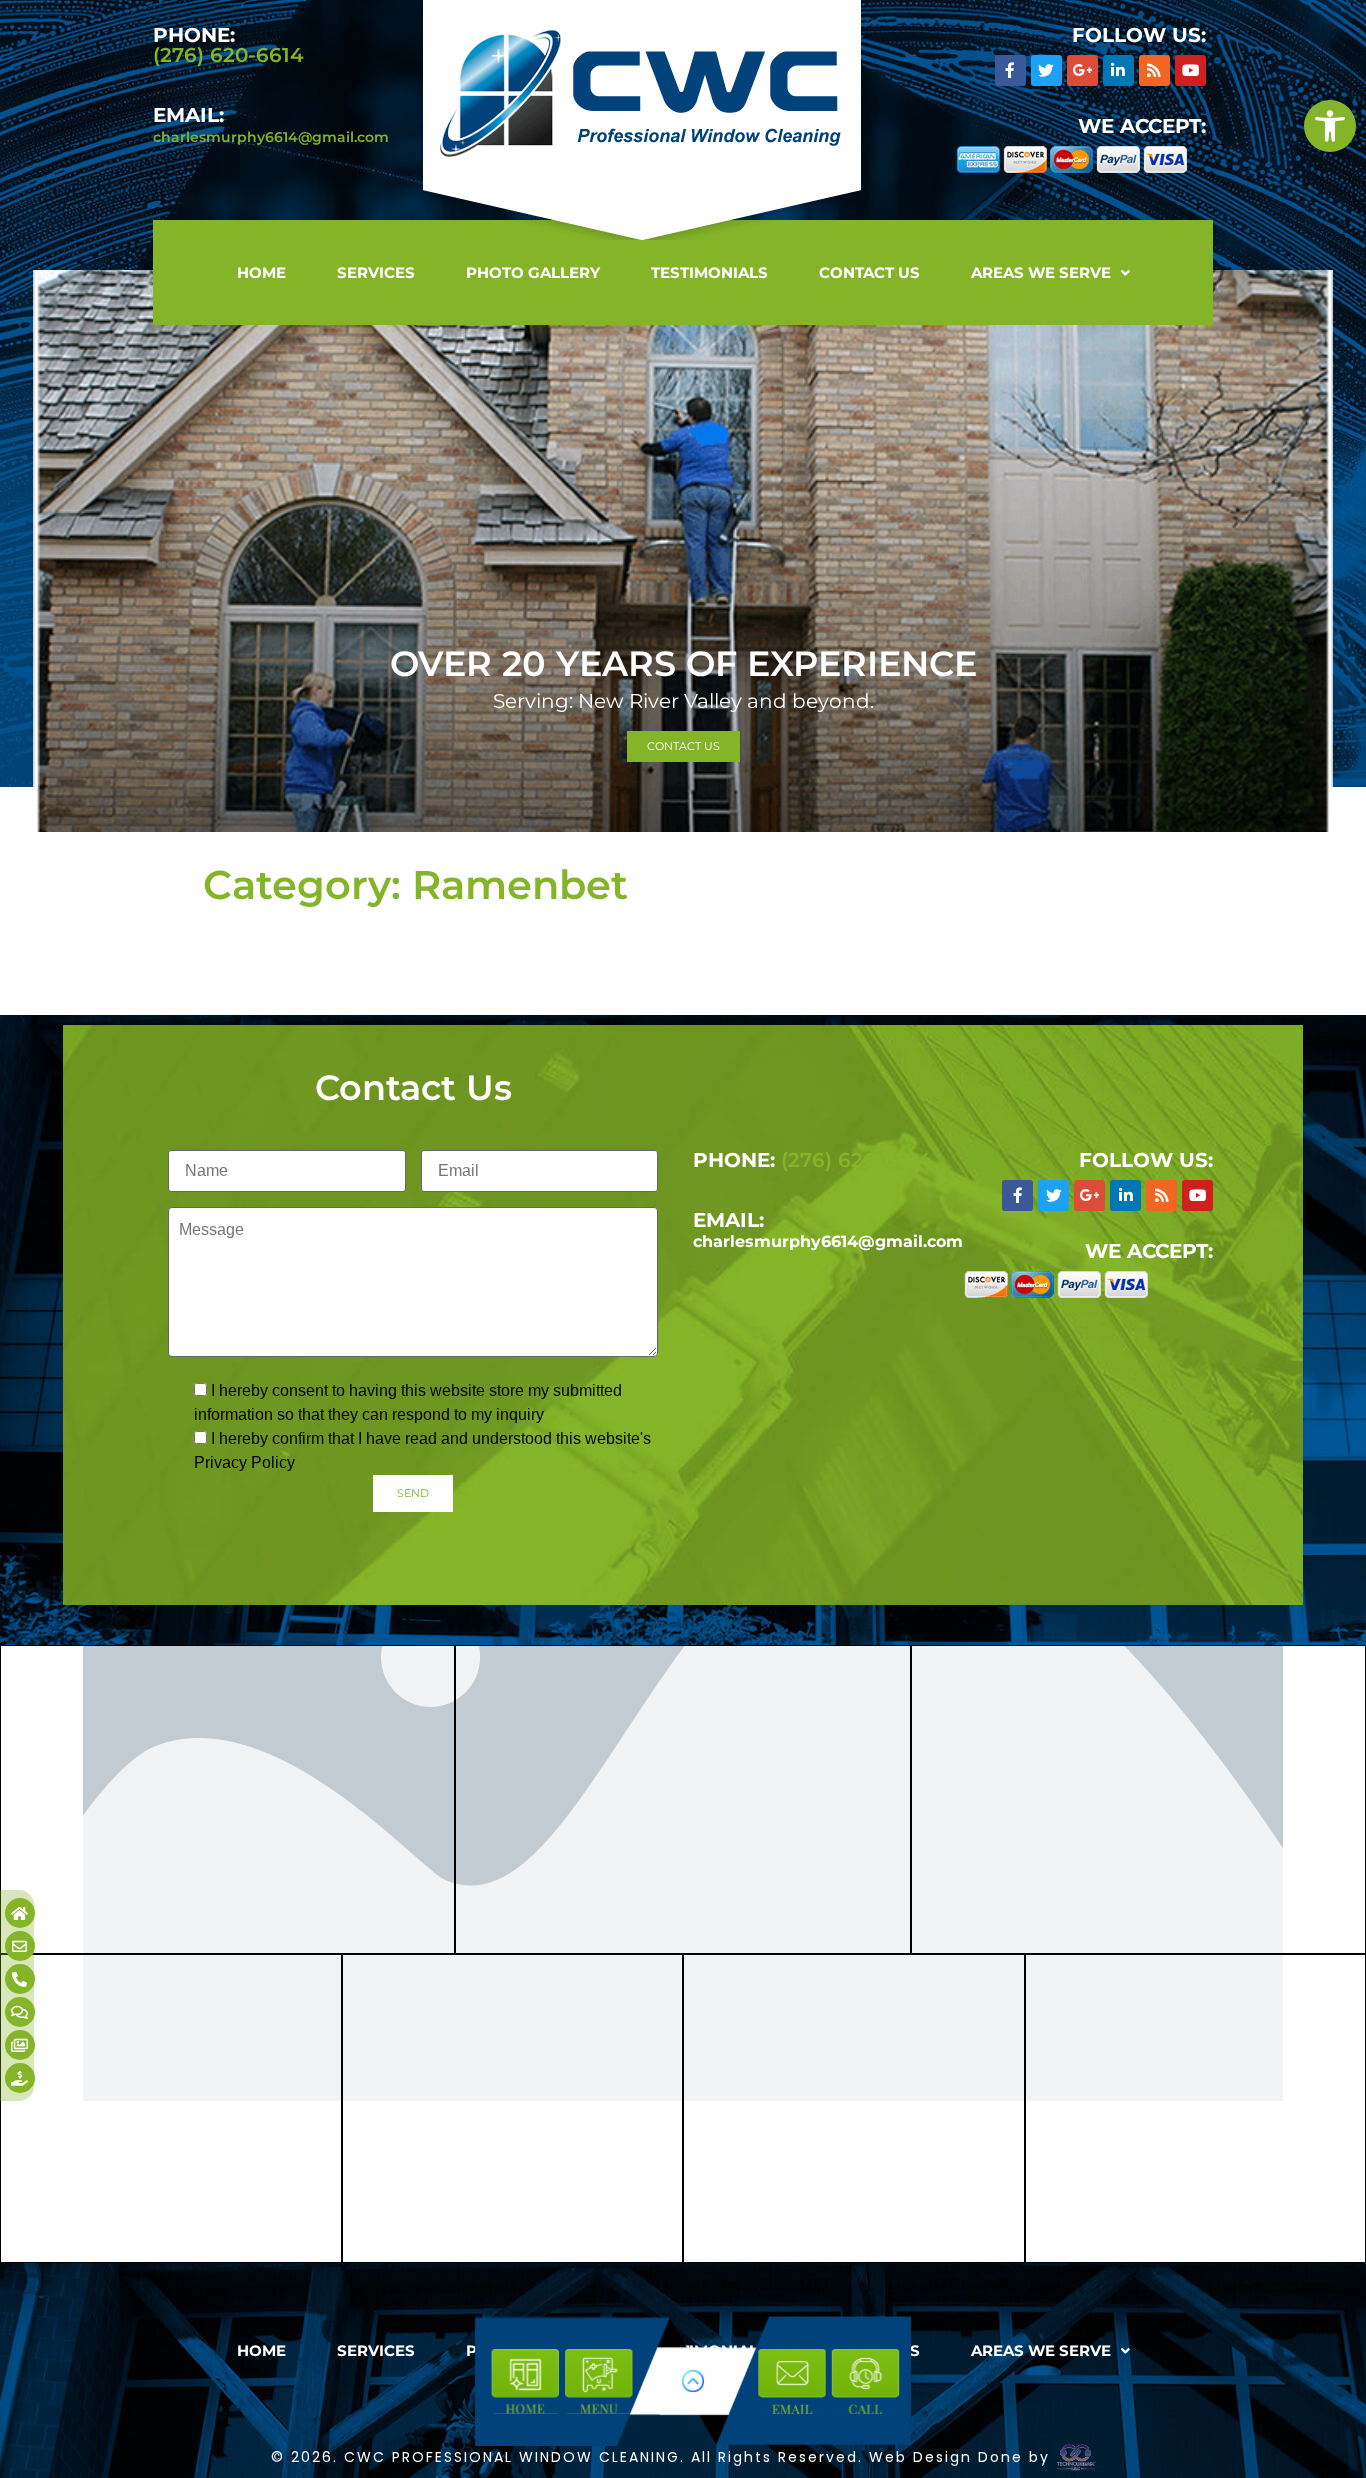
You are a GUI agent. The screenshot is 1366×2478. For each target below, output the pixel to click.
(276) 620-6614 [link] (228, 55)
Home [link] (261, 272)
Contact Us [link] (869, 272)
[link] (1330, 126)
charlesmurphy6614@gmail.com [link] (271, 137)
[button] (1050, 272)
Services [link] (376, 272)
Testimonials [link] (709, 272)
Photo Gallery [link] (533, 272)
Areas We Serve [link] (1041, 272)
